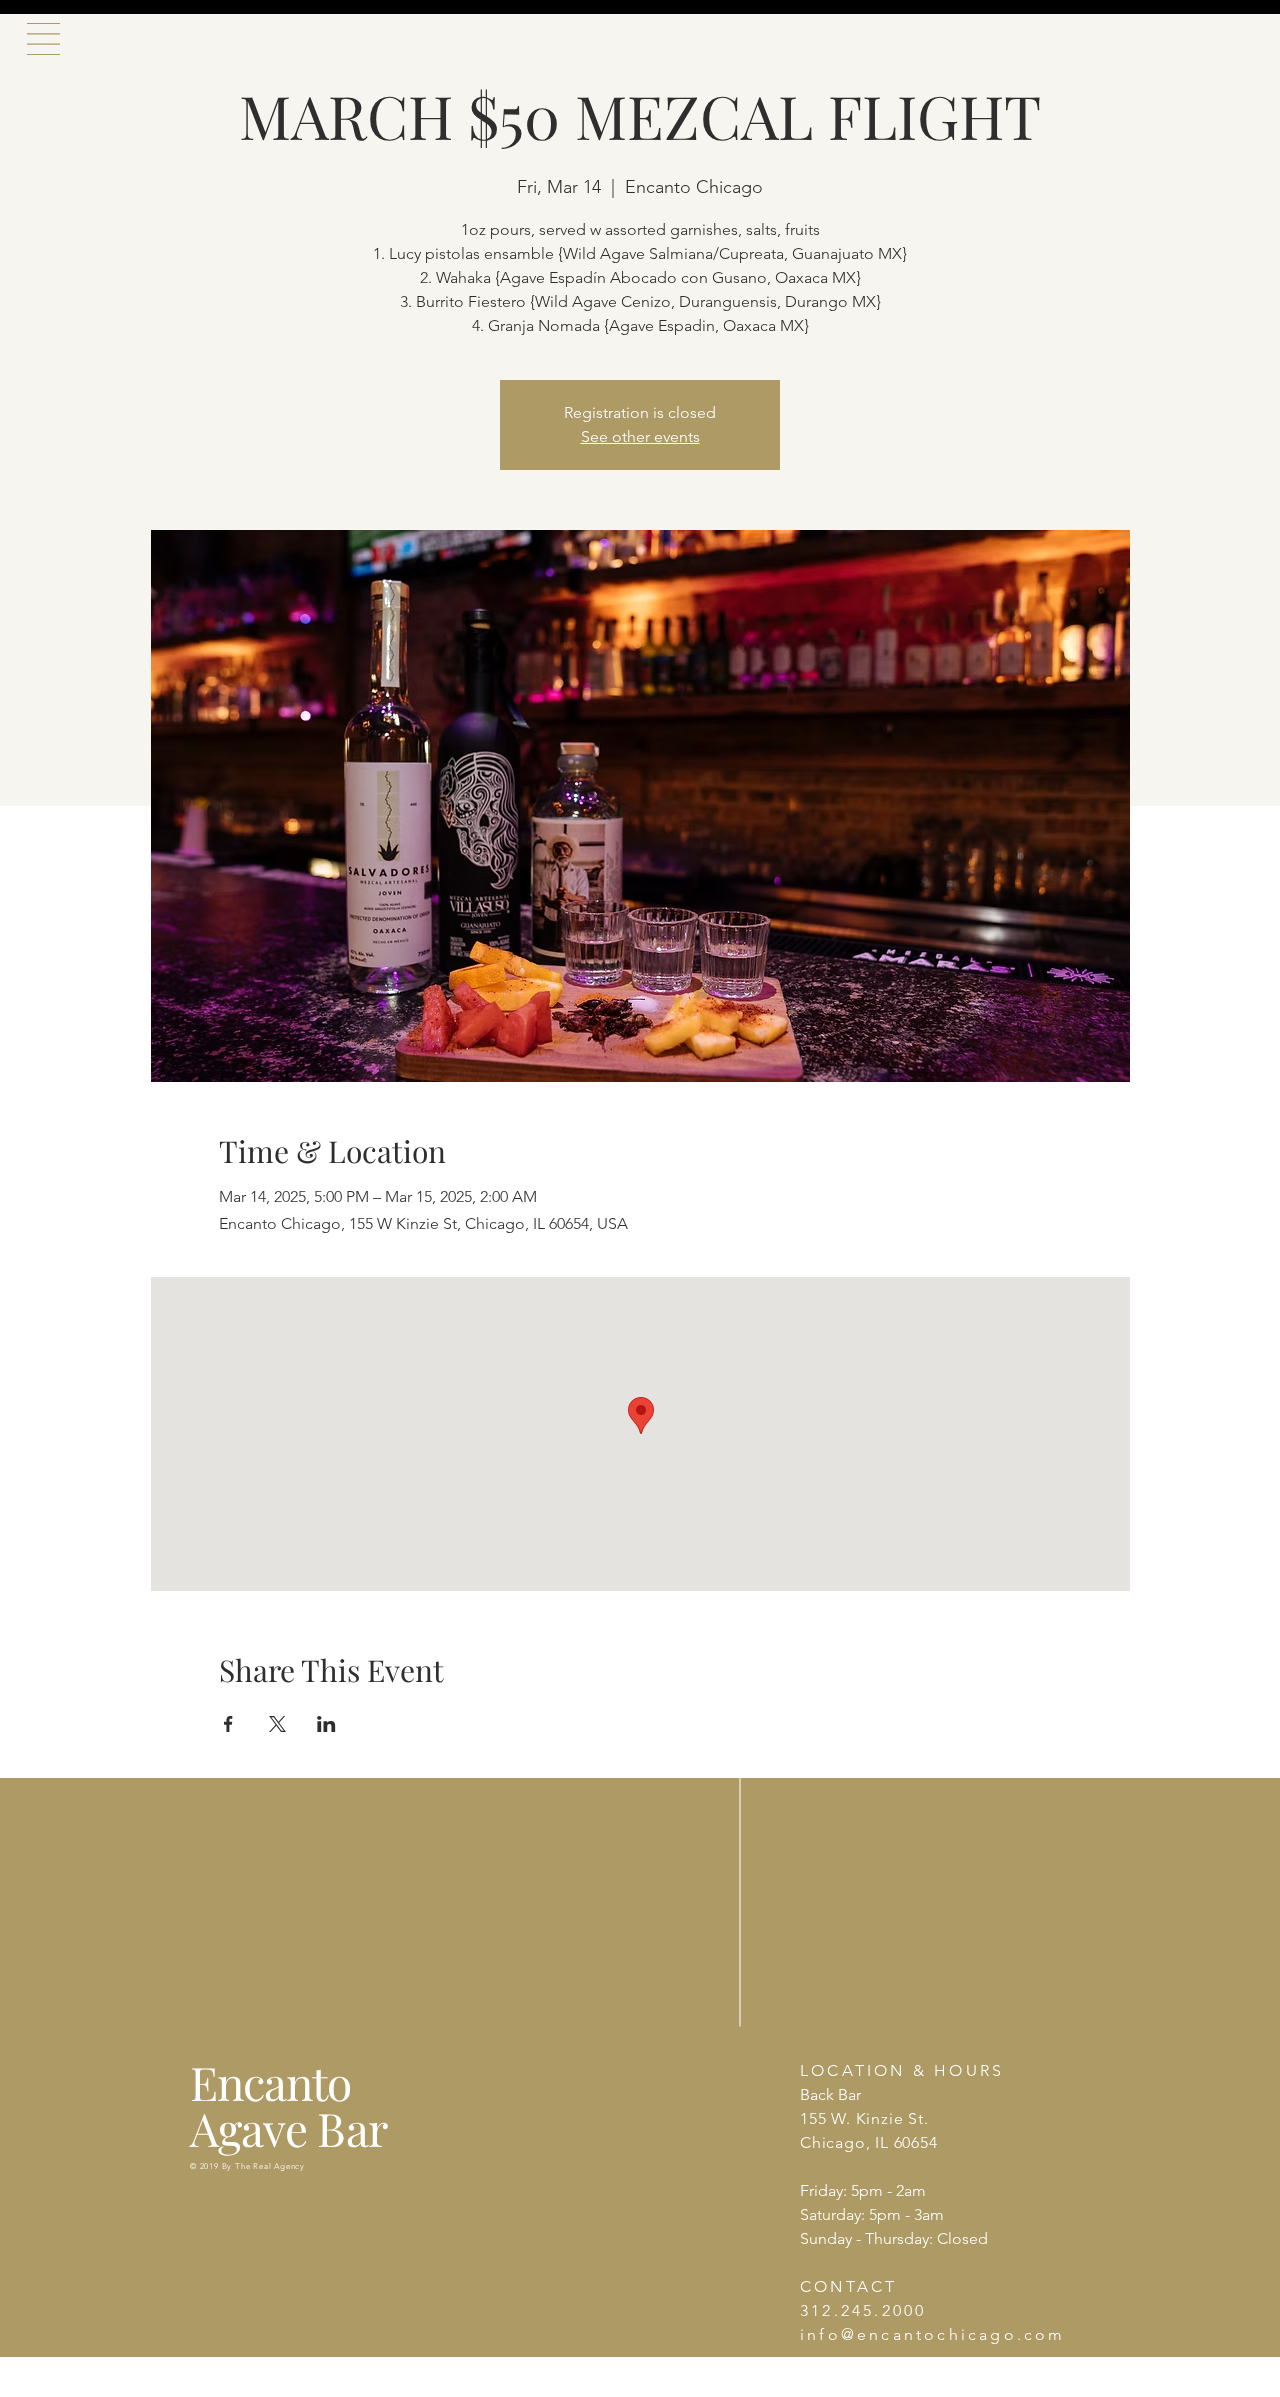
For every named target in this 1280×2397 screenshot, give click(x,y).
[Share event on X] (277, 1724)
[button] (43, 39)
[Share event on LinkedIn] (326, 1724)
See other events (640, 436)
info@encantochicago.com (933, 2334)
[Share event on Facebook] (228, 1724)
